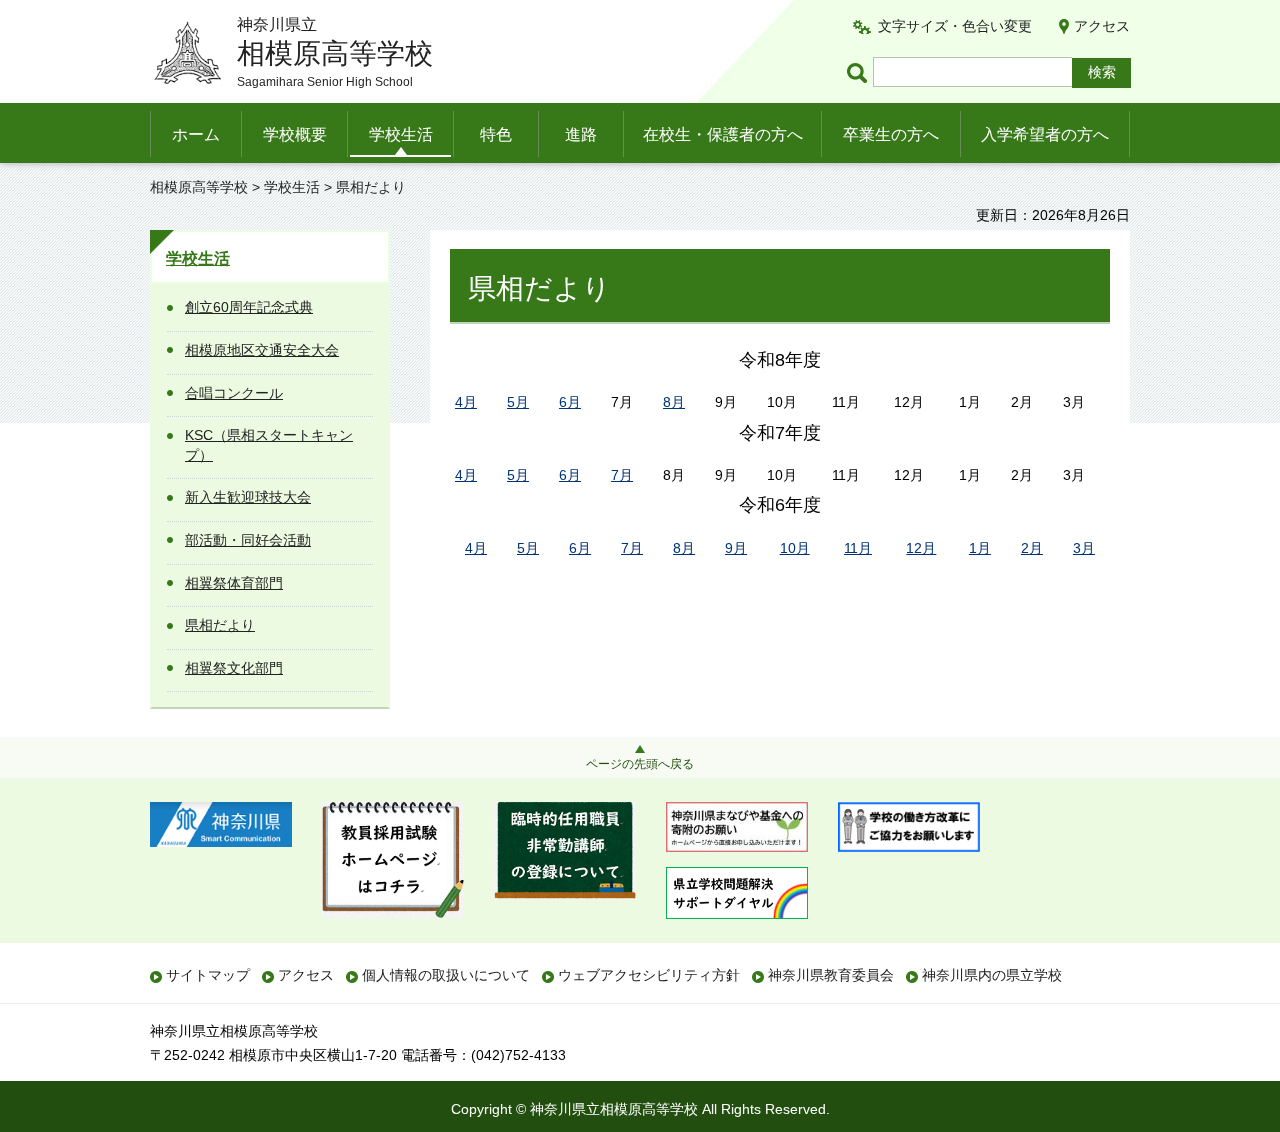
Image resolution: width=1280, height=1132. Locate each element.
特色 (496, 134)
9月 (736, 548)
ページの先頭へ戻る (640, 764)
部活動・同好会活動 (248, 540)
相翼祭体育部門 (234, 583)
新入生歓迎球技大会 (248, 497)
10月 (795, 548)
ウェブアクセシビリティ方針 (649, 975)
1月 (980, 548)
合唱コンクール (234, 393)
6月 (570, 402)
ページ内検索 (860, 72)
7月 (622, 475)
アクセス (1102, 26)
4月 (466, 402)
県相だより (220, 625)
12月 (921, 548)
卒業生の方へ (891, 134)
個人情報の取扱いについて (446, 975)
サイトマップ (208, 975)
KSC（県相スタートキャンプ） (269, 445)
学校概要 (295, 134)
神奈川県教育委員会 (831, 975)
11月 (858, 548)
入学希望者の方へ (1045, 134)
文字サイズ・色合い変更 (955, 26)
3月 (1084, 548)
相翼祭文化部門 (234, 668)
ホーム (196, 134)
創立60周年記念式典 (249, 307)
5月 (518, 402)
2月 (1032, 548)
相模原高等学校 (199, 187)
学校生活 (401, 134)
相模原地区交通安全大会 (262, 350)
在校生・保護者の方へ (723, 134)
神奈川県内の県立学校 (992, 975)
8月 (674, 402)
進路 (581, 134)
